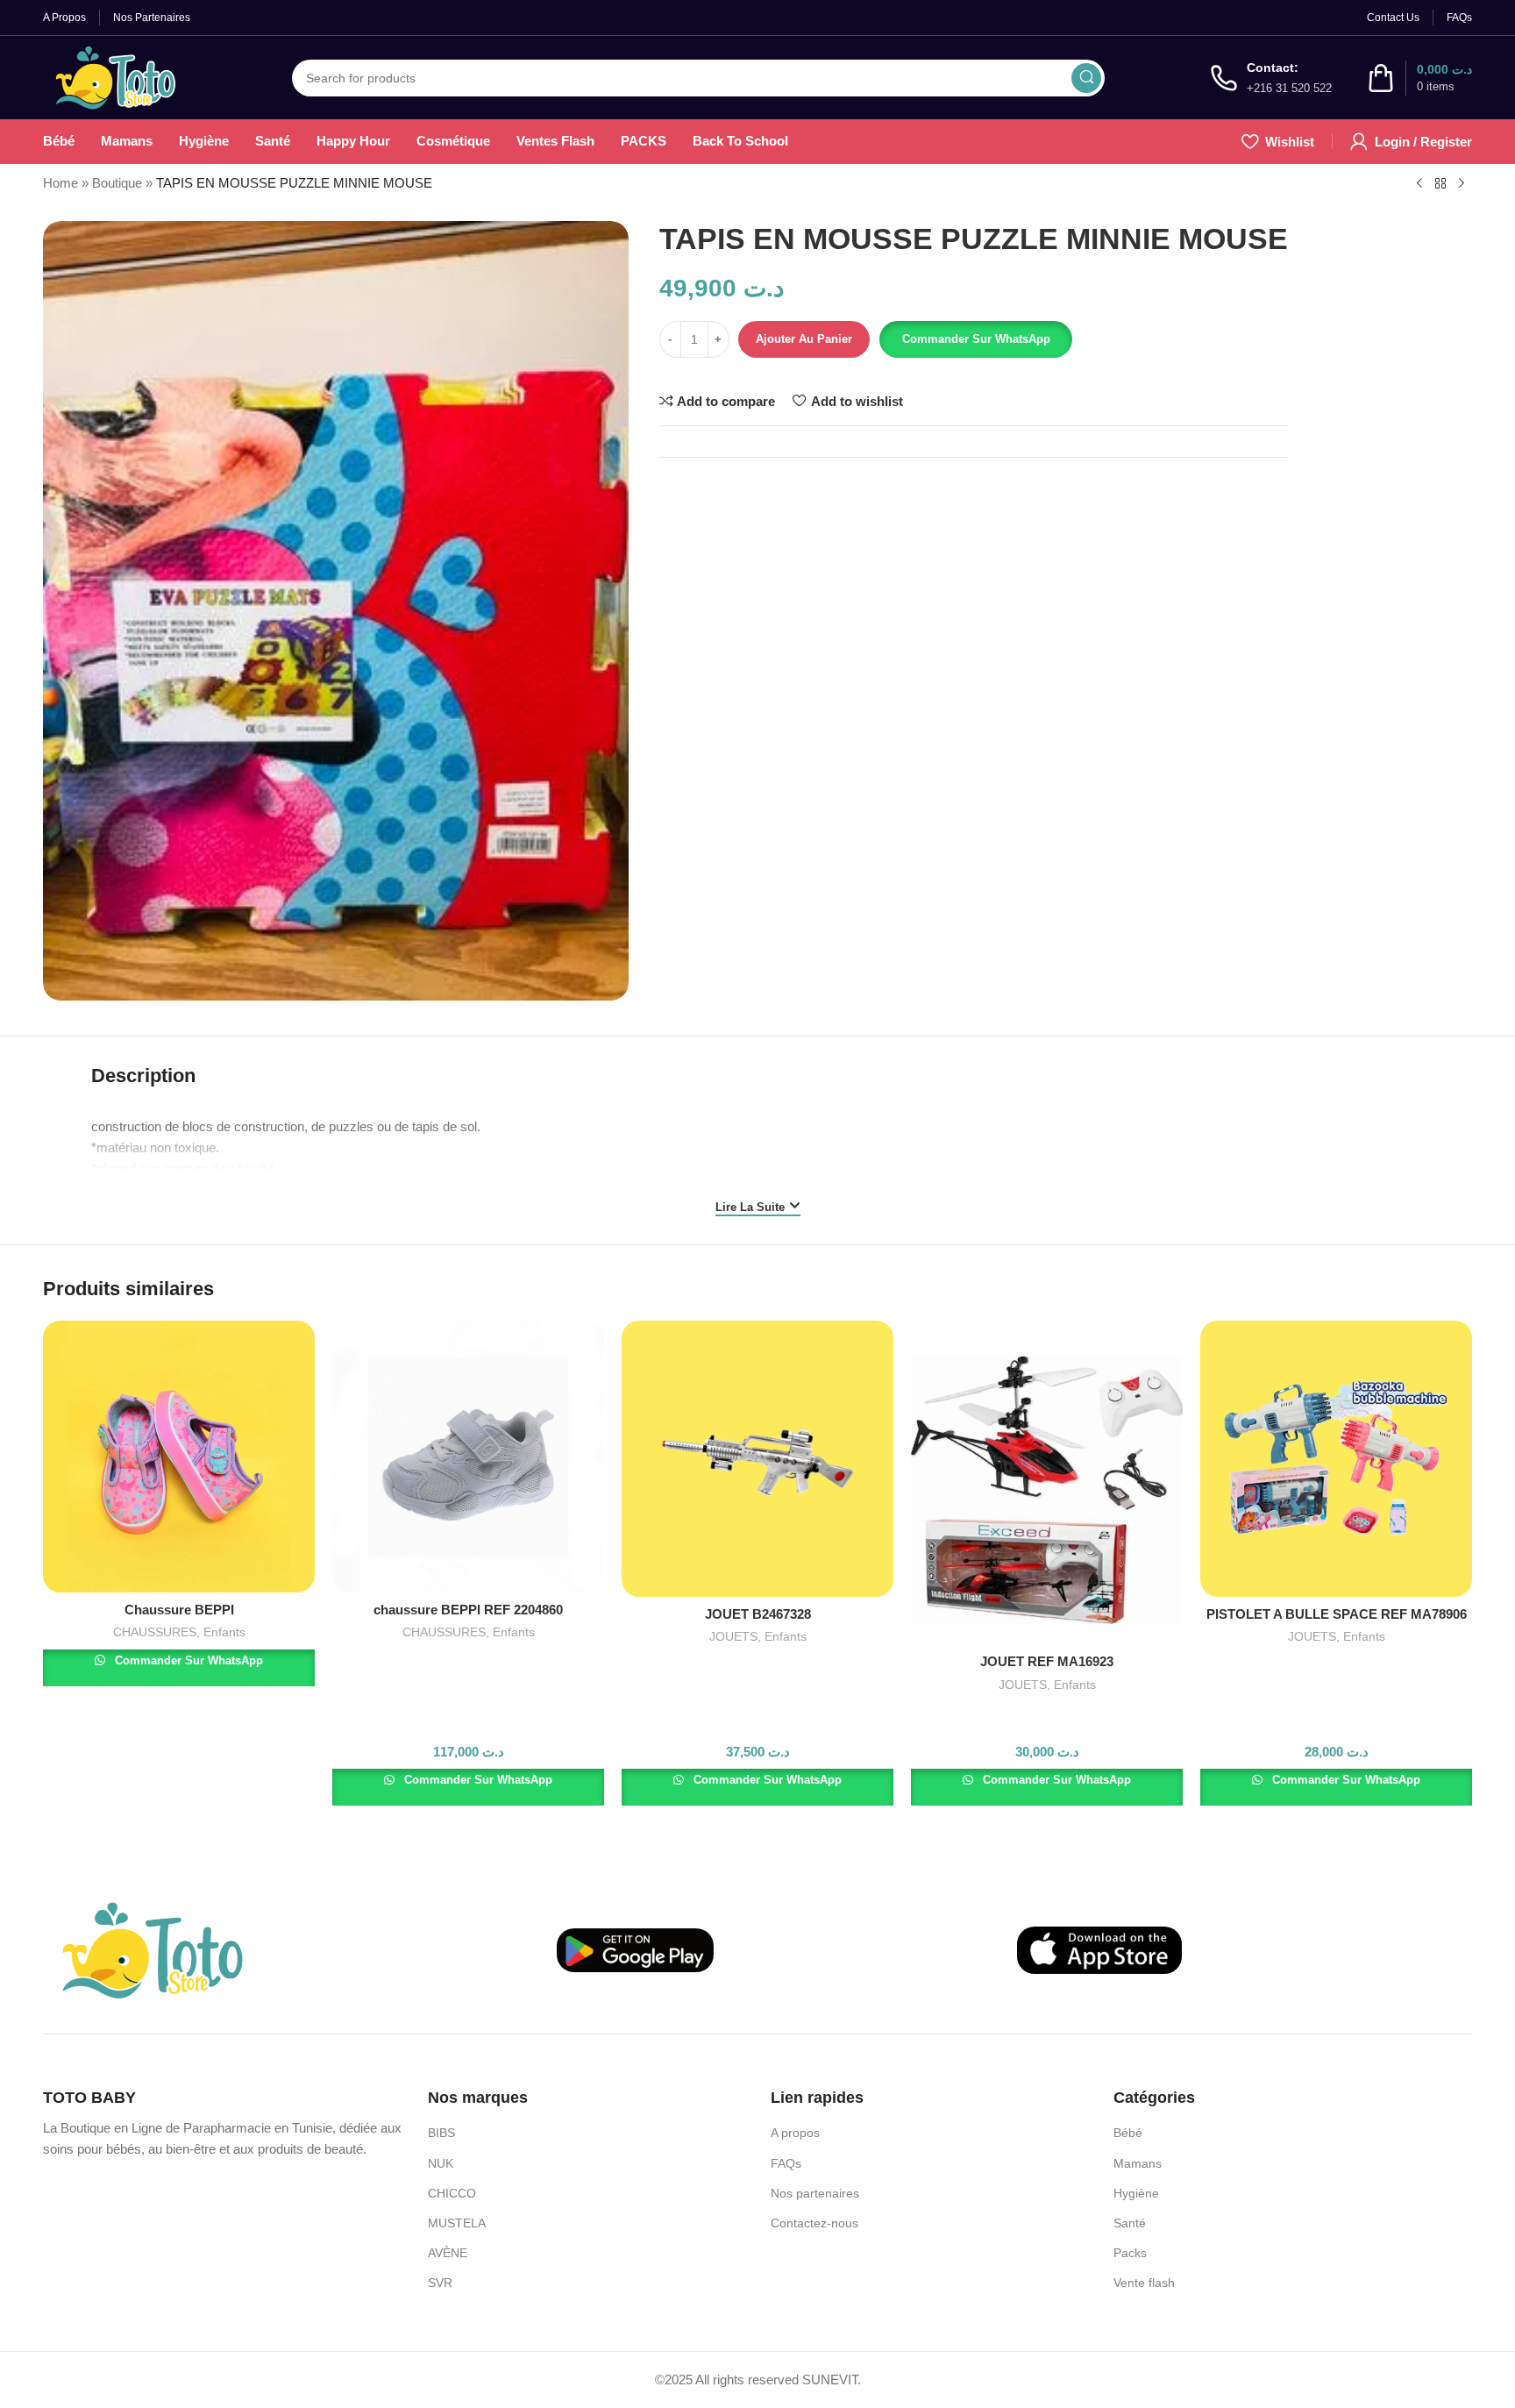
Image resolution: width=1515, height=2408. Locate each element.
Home (60, 183)
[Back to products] (1440, 184)
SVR (440, 2283)
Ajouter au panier (804, 339)
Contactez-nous (814, 2223)
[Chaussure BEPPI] (179, 1457)
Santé (1130, 2223)
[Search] (1086, 78)
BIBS (441, 2133)
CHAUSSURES (155, 1632)
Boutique (117, 183)
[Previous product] (1419, 184)
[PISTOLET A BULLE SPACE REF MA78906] (1336, 1459)
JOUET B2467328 (758, 1614)
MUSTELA (457, 2223)
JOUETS (733, 1636)
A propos (795, 2133)
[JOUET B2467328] (757, 1459)
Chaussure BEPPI (179, 1610)
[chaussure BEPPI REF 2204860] (468, 1457)
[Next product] (1462, 184)
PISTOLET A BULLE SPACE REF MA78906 (1337, 1614)
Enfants (224, 1632)
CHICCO (452, 2193)
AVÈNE (448, 2253)
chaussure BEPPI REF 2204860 (468, 1610)
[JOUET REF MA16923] (1047, 1483)
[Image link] (153, 1949)
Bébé (1128, 2133)
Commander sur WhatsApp (976, 339)
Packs (1130, 2253)
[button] (975, 339)
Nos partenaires (815, 2193)
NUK (441, 2163)
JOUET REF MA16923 (1047, 1661)
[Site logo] (115, 76)
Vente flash (1144, 2283)
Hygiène (1136, 2193)
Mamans (1138, 2163)
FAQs (786, 2163)
